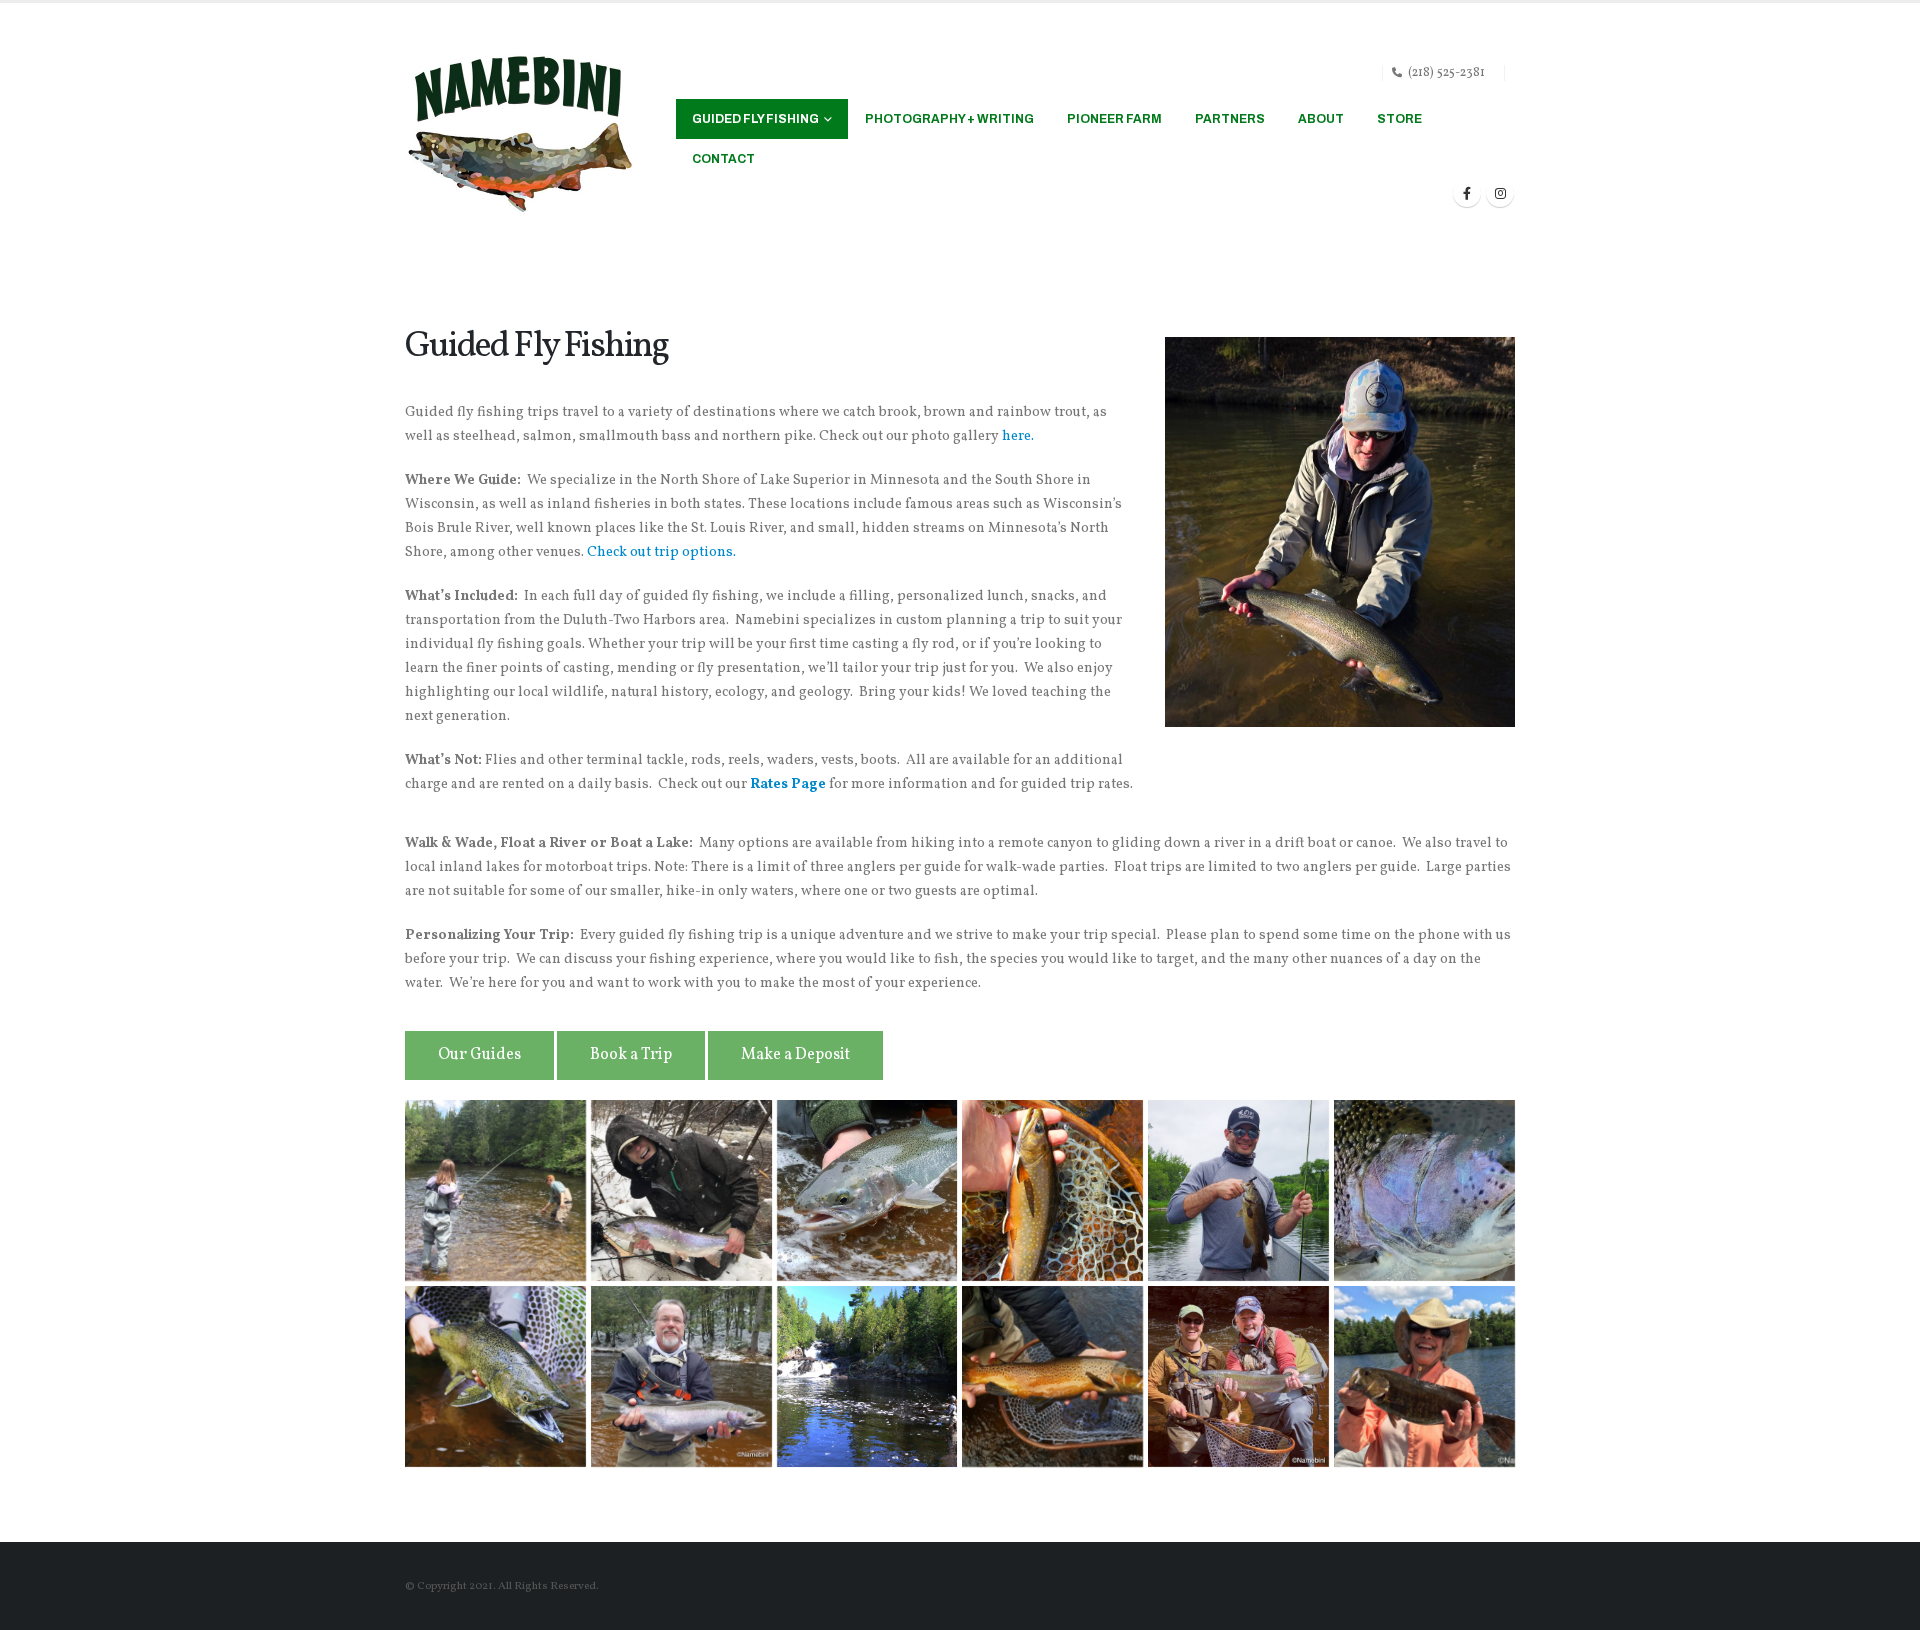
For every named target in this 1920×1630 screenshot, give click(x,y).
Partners (1230, 119)
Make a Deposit (795, 1055)
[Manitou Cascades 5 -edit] (867, 1376)
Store (1399, 119)
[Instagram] (1500, 193)
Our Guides (479, 1055)
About (1321, 119)
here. (1018, 436)
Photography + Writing (949, 119)
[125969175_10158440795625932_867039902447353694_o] (1052, 1190)
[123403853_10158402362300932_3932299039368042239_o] (867, 1190)
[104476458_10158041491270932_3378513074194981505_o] (1238, 1190)
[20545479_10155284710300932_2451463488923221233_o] (1424, 1376)
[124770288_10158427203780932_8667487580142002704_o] (1424, 1190)
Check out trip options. (661, 552)
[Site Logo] (520, 134)
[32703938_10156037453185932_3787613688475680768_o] (1238, 1376)
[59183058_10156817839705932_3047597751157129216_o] (681, 1190)
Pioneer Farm (1114, 119)
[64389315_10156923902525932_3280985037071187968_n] (495, 1190)
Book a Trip (631, 1055)
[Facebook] (1467, 193)
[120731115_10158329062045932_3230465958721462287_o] (495, 1376)
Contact (723, 159)
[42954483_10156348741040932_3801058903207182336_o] (1052, 1376)
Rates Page (788, 784)
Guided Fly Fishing (755, 119)
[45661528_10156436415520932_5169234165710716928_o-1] (681, 1376)
